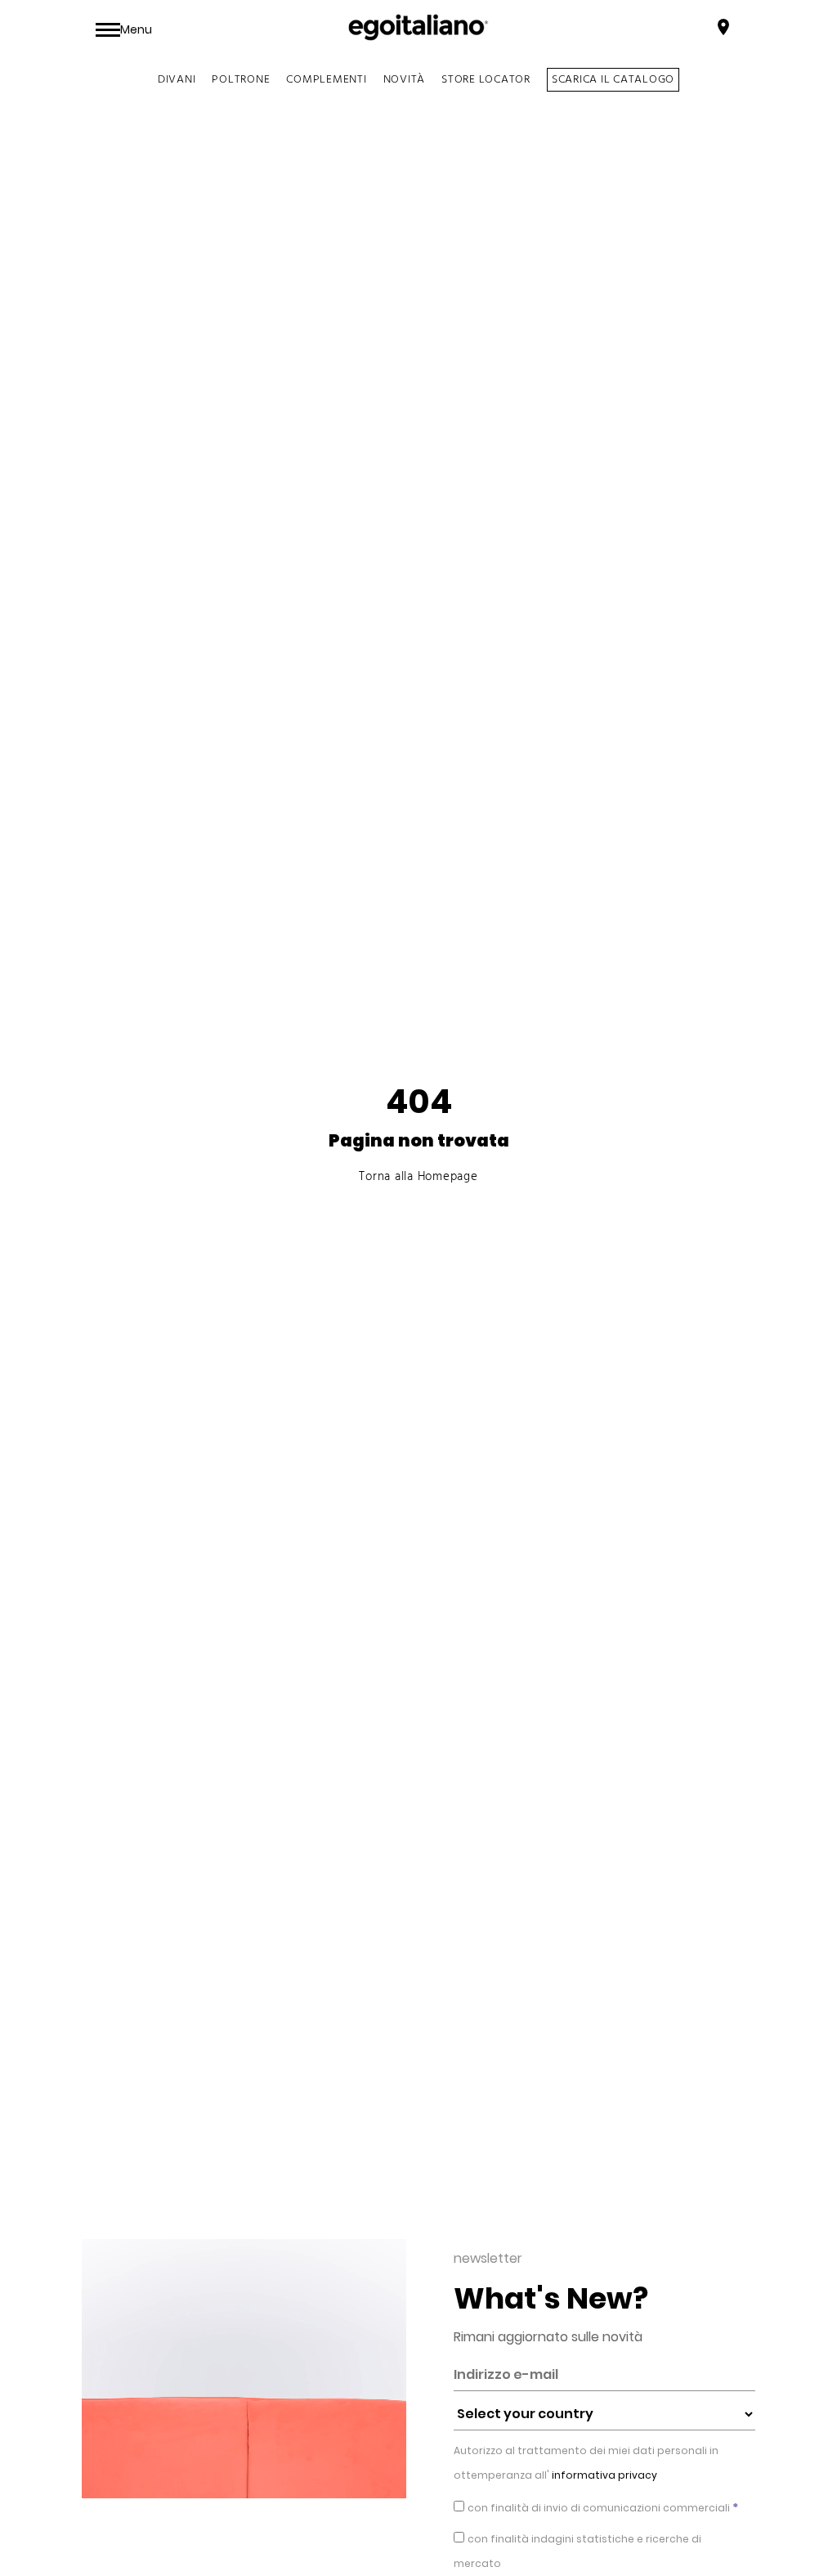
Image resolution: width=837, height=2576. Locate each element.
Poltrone (241, 80)
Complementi (326, 80)
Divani (177, 80)
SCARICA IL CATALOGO (613, 80)
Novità (405, 80)
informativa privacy (603, 2475)
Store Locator (486, 80)
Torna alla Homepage (418, 1177)
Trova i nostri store (655, 29)
